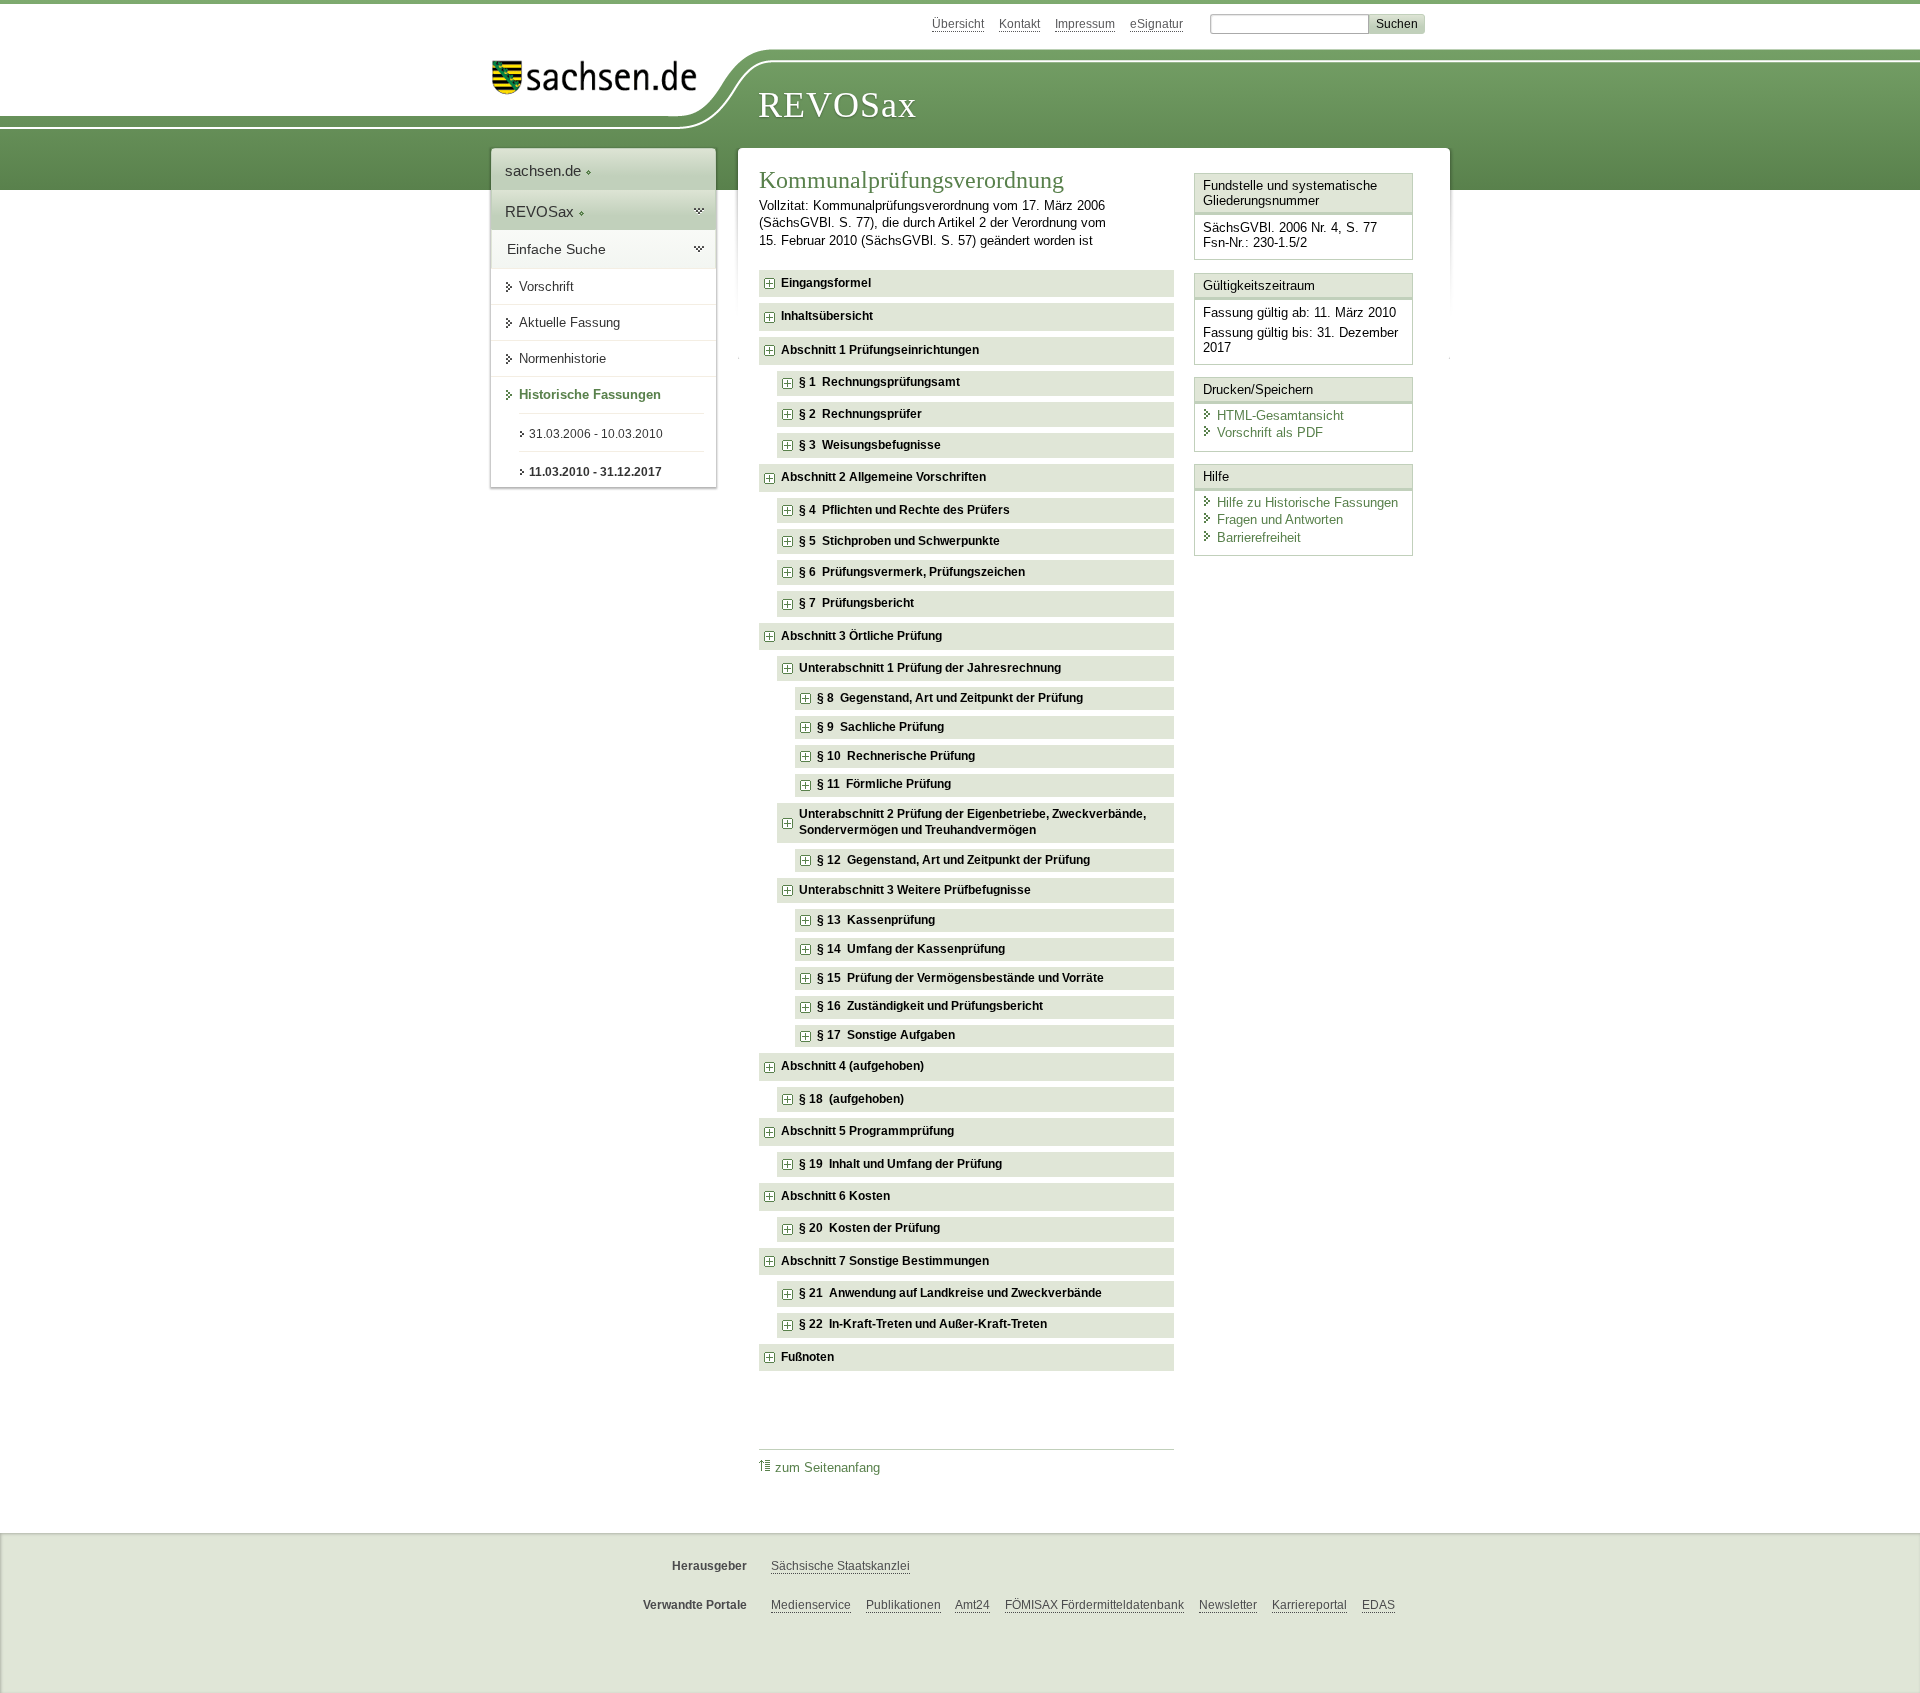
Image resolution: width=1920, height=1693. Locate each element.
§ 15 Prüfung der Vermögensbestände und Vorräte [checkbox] (960, 978)
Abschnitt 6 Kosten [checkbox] (835, 1196)
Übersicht (958, 24)
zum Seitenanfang (827, 1468)
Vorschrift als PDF (1270, 432)
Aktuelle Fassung (569, 322)
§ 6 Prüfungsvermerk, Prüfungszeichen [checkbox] (912, 572)
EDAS (1378, 1605)
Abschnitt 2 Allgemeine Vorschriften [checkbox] (883, 477)
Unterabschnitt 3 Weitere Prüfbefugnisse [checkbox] (915, 890)
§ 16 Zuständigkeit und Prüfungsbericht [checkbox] (930, 1006)
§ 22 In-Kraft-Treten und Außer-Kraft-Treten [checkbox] (923, 1324)
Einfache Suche (556, 249)
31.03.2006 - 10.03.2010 (596, 434)
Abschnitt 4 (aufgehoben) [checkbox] (852, 1066)
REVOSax (837, 105)
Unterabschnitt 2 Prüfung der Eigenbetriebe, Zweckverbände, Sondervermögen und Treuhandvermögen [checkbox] (972, 822)
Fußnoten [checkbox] (807, 1357)
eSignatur (1156, 24)
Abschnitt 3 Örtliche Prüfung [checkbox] (861, 636)
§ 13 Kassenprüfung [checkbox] (876, 920)
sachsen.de (545, 170)
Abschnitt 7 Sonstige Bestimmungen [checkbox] (885, 1261)
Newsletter (1228, 1605)
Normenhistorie (562, 358)
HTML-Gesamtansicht (1280, 415)
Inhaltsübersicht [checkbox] (827, 316)
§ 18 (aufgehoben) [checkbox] (851, 1099)
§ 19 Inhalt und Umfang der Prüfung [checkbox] (900, 1164)
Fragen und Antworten (1280, 519)
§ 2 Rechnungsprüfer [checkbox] (860, 414)
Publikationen (903, 1605)
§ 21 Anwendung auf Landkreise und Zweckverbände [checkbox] (950, 1293)
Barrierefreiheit (1259, 537)
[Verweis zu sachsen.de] (602, 77)
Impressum (1085, 24)
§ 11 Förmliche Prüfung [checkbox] (884, 784)
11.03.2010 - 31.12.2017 (595, 472)
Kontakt (1019, 24)
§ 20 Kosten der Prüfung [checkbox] (869, 1228)
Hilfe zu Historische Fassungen (1307, 502)
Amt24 (972, 1605)
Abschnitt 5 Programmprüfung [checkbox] (867, 1131)
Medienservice (811, 1605)
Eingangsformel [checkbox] (826, 283)
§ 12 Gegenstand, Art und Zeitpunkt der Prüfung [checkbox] (953, 860)
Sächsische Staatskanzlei (840, 1566)
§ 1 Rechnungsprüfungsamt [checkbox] (879, 382)
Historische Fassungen (590, 394)
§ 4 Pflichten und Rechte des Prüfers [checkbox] (904, 510)
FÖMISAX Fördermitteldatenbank (1094, 1605)
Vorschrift (546, 286)
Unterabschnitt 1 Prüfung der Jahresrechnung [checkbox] (930, 668)
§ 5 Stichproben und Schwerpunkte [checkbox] (899, 541)
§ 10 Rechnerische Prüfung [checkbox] (896, 756)
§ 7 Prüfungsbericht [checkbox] (856, 603)
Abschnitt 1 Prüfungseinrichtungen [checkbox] (880, 350)
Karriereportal (1309, 1605)
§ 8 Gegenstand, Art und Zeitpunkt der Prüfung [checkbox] (950, 698)
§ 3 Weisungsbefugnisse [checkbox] (870, 445)
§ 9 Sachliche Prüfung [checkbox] (880, 727)
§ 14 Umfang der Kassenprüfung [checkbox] (911, 949)
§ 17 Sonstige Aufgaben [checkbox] (886, 1035)
